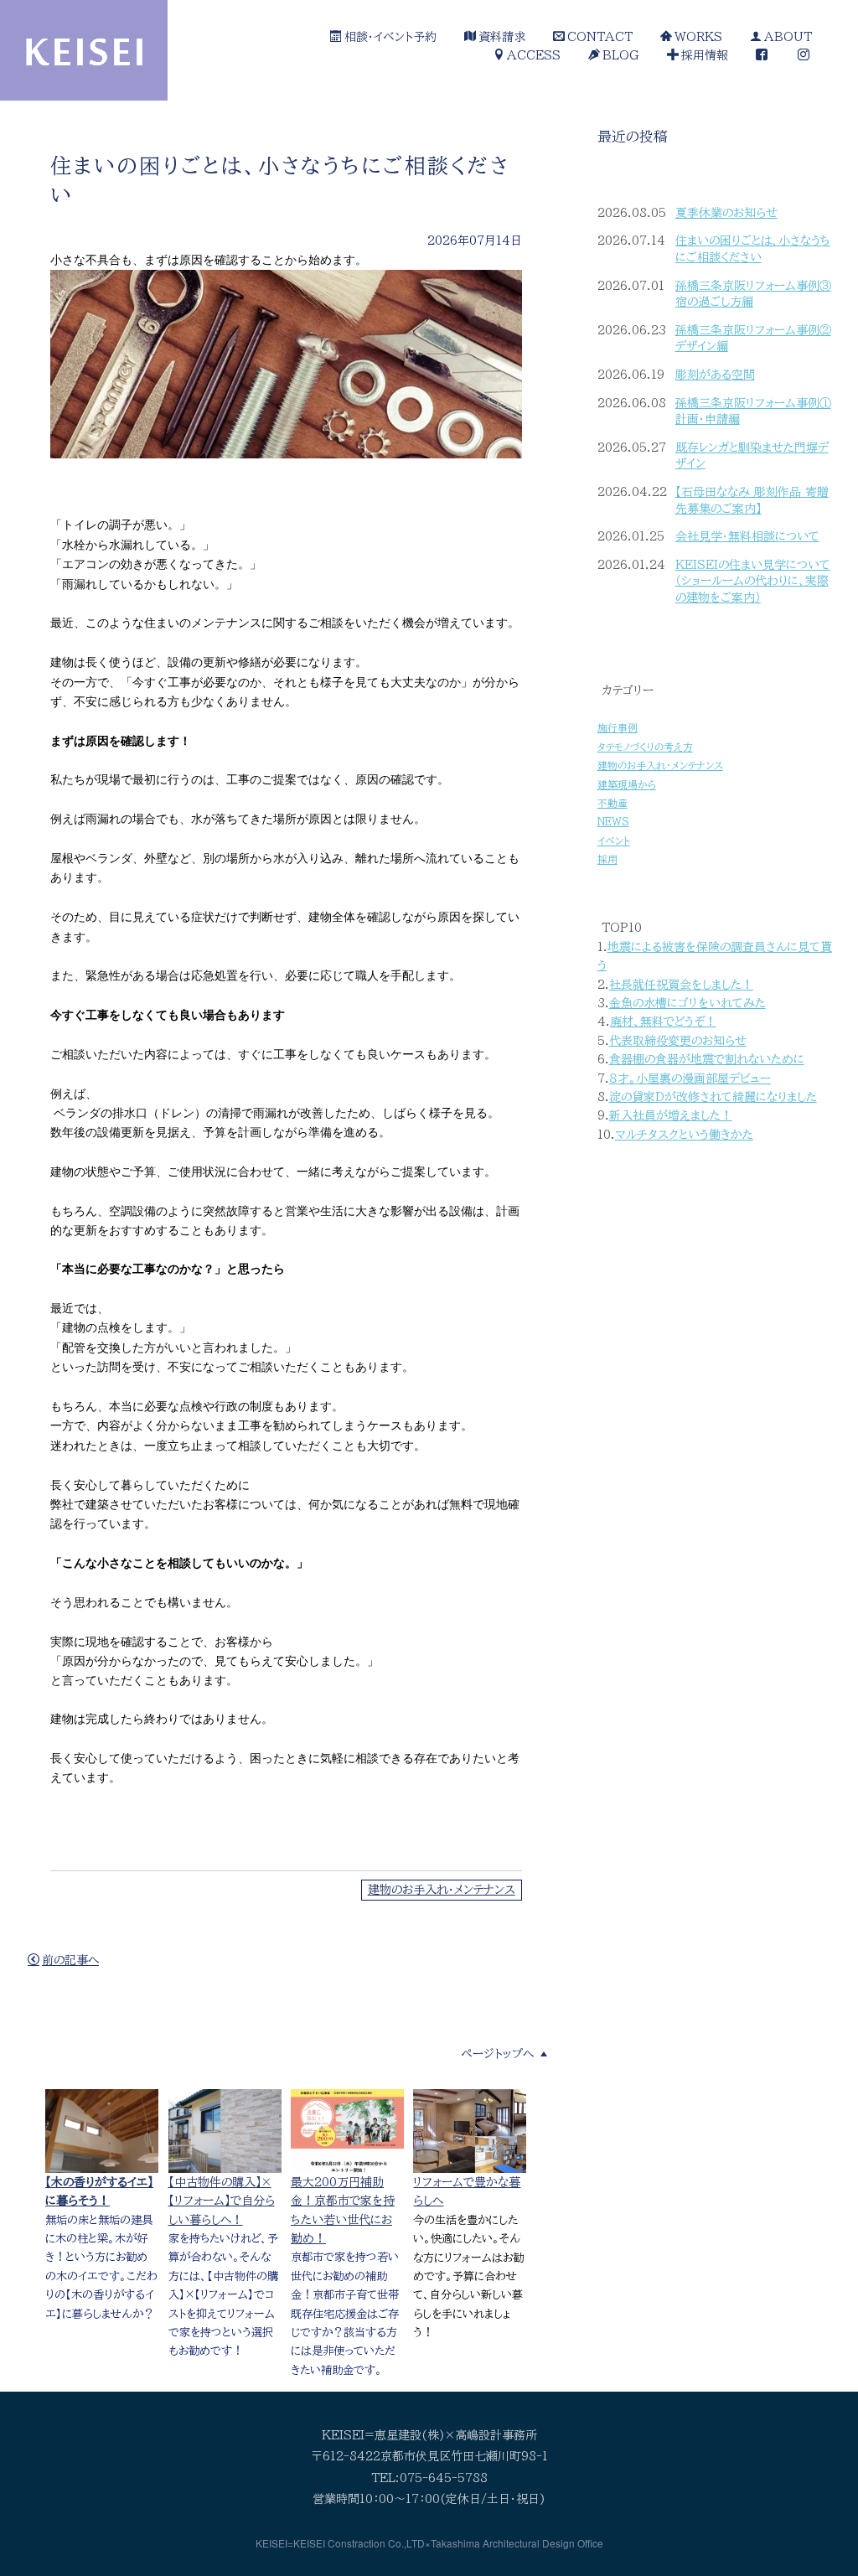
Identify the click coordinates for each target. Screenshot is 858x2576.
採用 (607, 859)
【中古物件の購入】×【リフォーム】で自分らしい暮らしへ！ (222, 2201)
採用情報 (705, 55)
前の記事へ (70, 1960)
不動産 (612, 803)
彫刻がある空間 (715, 375)
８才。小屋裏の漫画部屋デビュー (690, 1079)
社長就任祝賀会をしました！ (681, 985)
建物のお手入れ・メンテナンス (442, 1890)
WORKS (698, 37)
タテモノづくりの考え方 (645, 747)
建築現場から (627, 785)
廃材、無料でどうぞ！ (663, 1022)
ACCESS (534, 55)
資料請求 (502, 37)
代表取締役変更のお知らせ (678, 1041)
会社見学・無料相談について (747, 536)
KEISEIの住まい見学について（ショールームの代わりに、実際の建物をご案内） (753, 581)
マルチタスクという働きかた (684, 1135)
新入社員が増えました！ (671, 1115)
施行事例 (618, 728)
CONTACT (600, 37)
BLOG (621, 55)
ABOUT (788, 37)
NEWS (613, 822)
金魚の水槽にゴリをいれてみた (687, 1003)
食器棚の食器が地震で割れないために (707, 1059)
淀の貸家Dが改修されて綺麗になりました (713, 1097)
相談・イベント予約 (390, 37)
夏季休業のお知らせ (726, 213)
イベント (614, 841)
